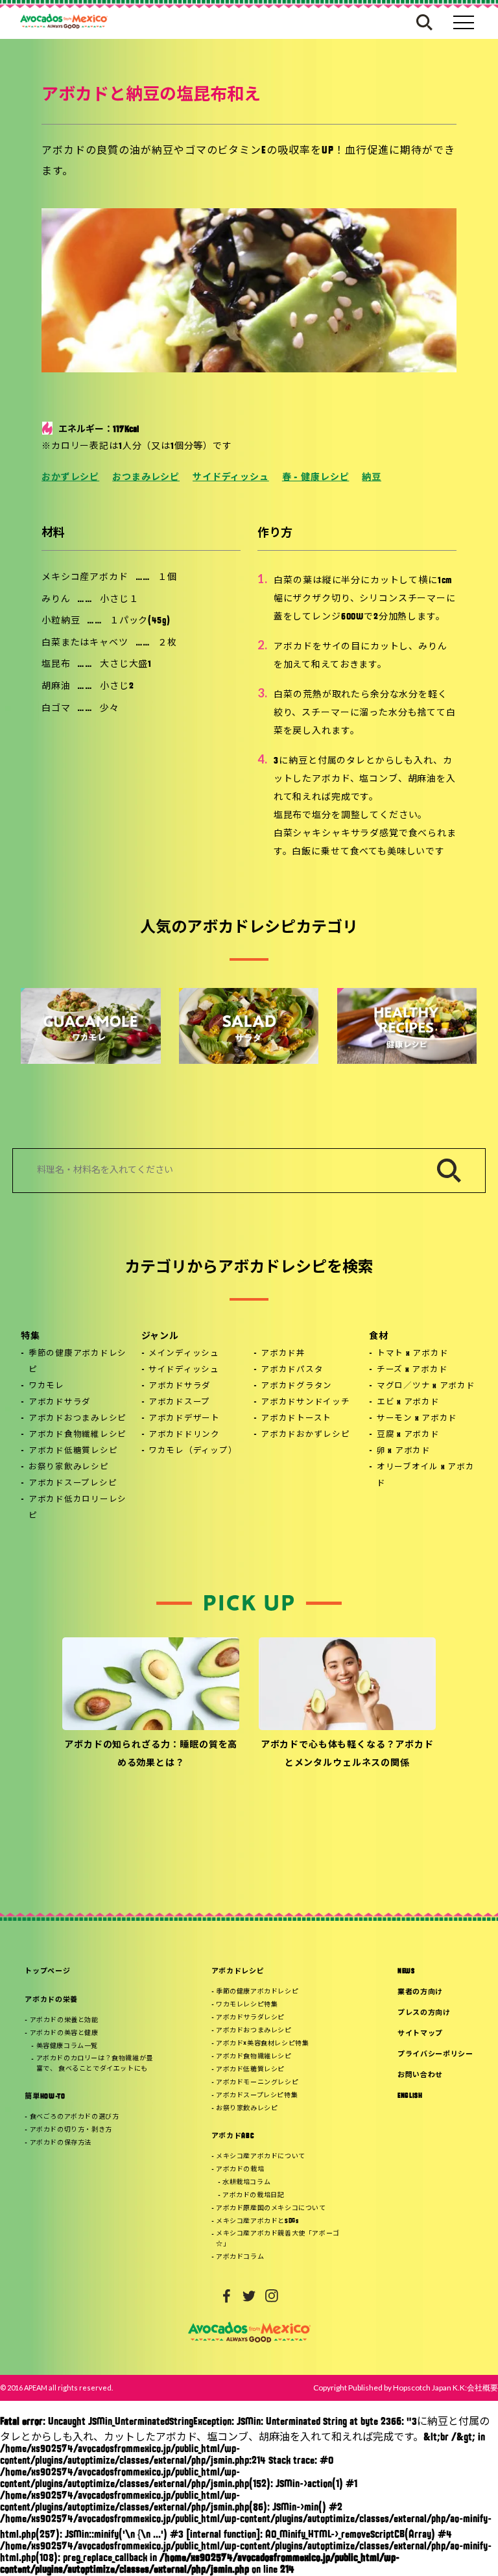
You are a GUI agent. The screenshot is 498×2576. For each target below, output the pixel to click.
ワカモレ (46, 1386)
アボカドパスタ (292, 1370)
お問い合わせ (420, 2076)
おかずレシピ (70, 478)
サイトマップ (420, 2034)
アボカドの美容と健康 (64, 2033)
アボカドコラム (240, 2257)
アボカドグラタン (296, 1386)
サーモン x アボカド (417, 1419)
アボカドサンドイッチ (305, 1402)
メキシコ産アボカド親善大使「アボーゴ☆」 (278, 2239)
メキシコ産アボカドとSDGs (257, 2221)
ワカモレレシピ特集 (247, 2005)
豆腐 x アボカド (408, 1435)
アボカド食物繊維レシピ (77, 1435)
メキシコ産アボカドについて (261, 2157)
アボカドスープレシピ (73, 1484)
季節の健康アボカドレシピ (77, 1362)
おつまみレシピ (146, 478)
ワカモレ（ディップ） (193, 1451)
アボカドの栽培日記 (253, 2196)
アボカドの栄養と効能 (64, 2020)
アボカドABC (233, 2137)
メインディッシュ (184, 1354)
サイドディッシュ (231, 478)
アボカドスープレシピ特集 (257, 2096)
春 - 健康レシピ (316, 478)
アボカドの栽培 (240, 2170)
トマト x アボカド (413, 1354)
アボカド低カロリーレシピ (77, 1508)
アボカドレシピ (238, 1972)
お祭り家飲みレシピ (69, 1467)
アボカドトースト (296, 1419)
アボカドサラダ (60, 1402)
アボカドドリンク (184, 1435)
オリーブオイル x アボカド (426, 1475)
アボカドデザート (184, 1419)
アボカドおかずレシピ (305, 1435)
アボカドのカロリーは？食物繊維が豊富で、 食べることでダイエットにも (95, 2064)
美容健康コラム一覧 (67, 2046)
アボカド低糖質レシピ (73, 1451)
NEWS (406, 1972)
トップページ (47, 1972)
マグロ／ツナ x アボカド (426, 1386)
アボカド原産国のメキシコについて (271, 2209)
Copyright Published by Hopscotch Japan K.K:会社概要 (406, 2388)
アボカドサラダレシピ (250, 2018)
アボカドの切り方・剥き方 (71, 2130)
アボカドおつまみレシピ (77, 1419)
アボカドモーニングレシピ (257, 2083)
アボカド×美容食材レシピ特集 (262, 2044)
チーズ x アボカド (412, 1370)
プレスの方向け (424, 2013)
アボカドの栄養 (51, 2000)
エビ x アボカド (408, 1402)
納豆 (372, 478)
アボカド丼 (283, 1354)
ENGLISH (410, 2096)
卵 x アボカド (404, 1451)
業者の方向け (420, 1992)
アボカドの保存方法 (61, 2143)
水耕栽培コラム (246, 2183)
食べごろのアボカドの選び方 (75, 2117)
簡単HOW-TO (45, 2097)
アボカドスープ (179, 1402)
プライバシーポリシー (435, 2055)
